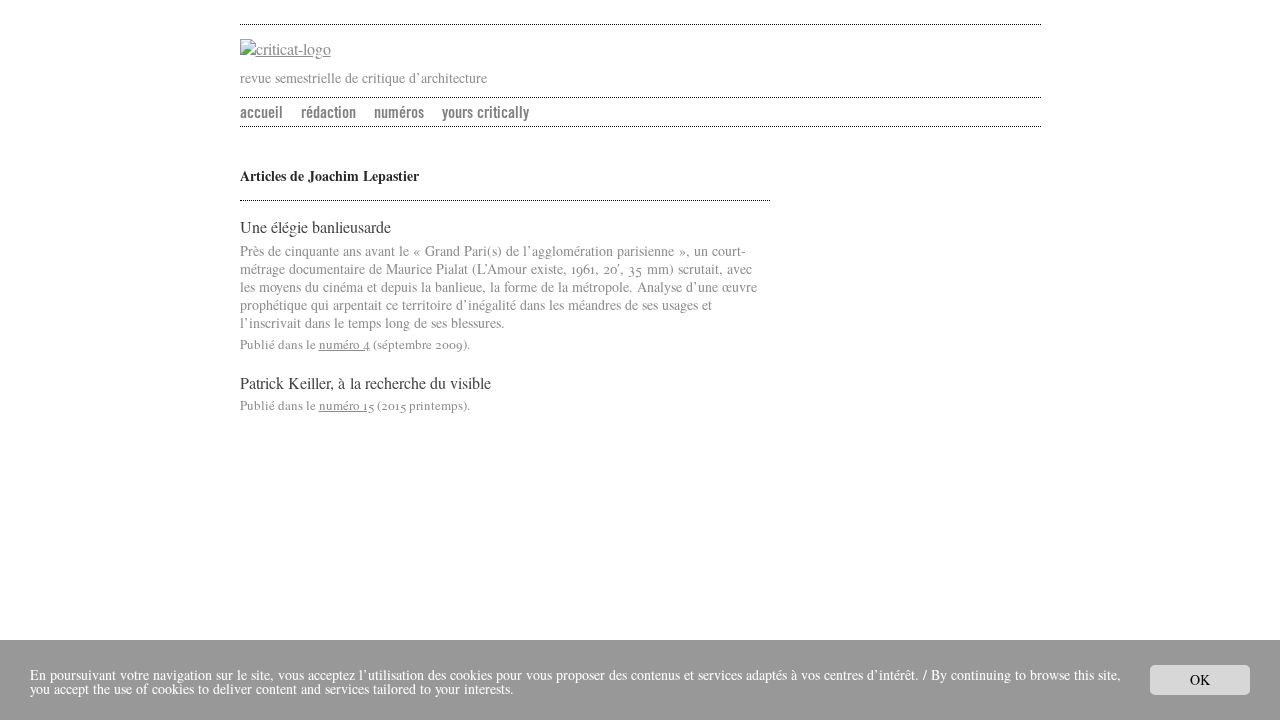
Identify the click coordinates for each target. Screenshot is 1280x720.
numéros (399, 112)
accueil (261, 112)
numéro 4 (344, 344)
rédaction (328, 112)
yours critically (485, 112)
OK (1200, 679)
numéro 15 (346, 405)
